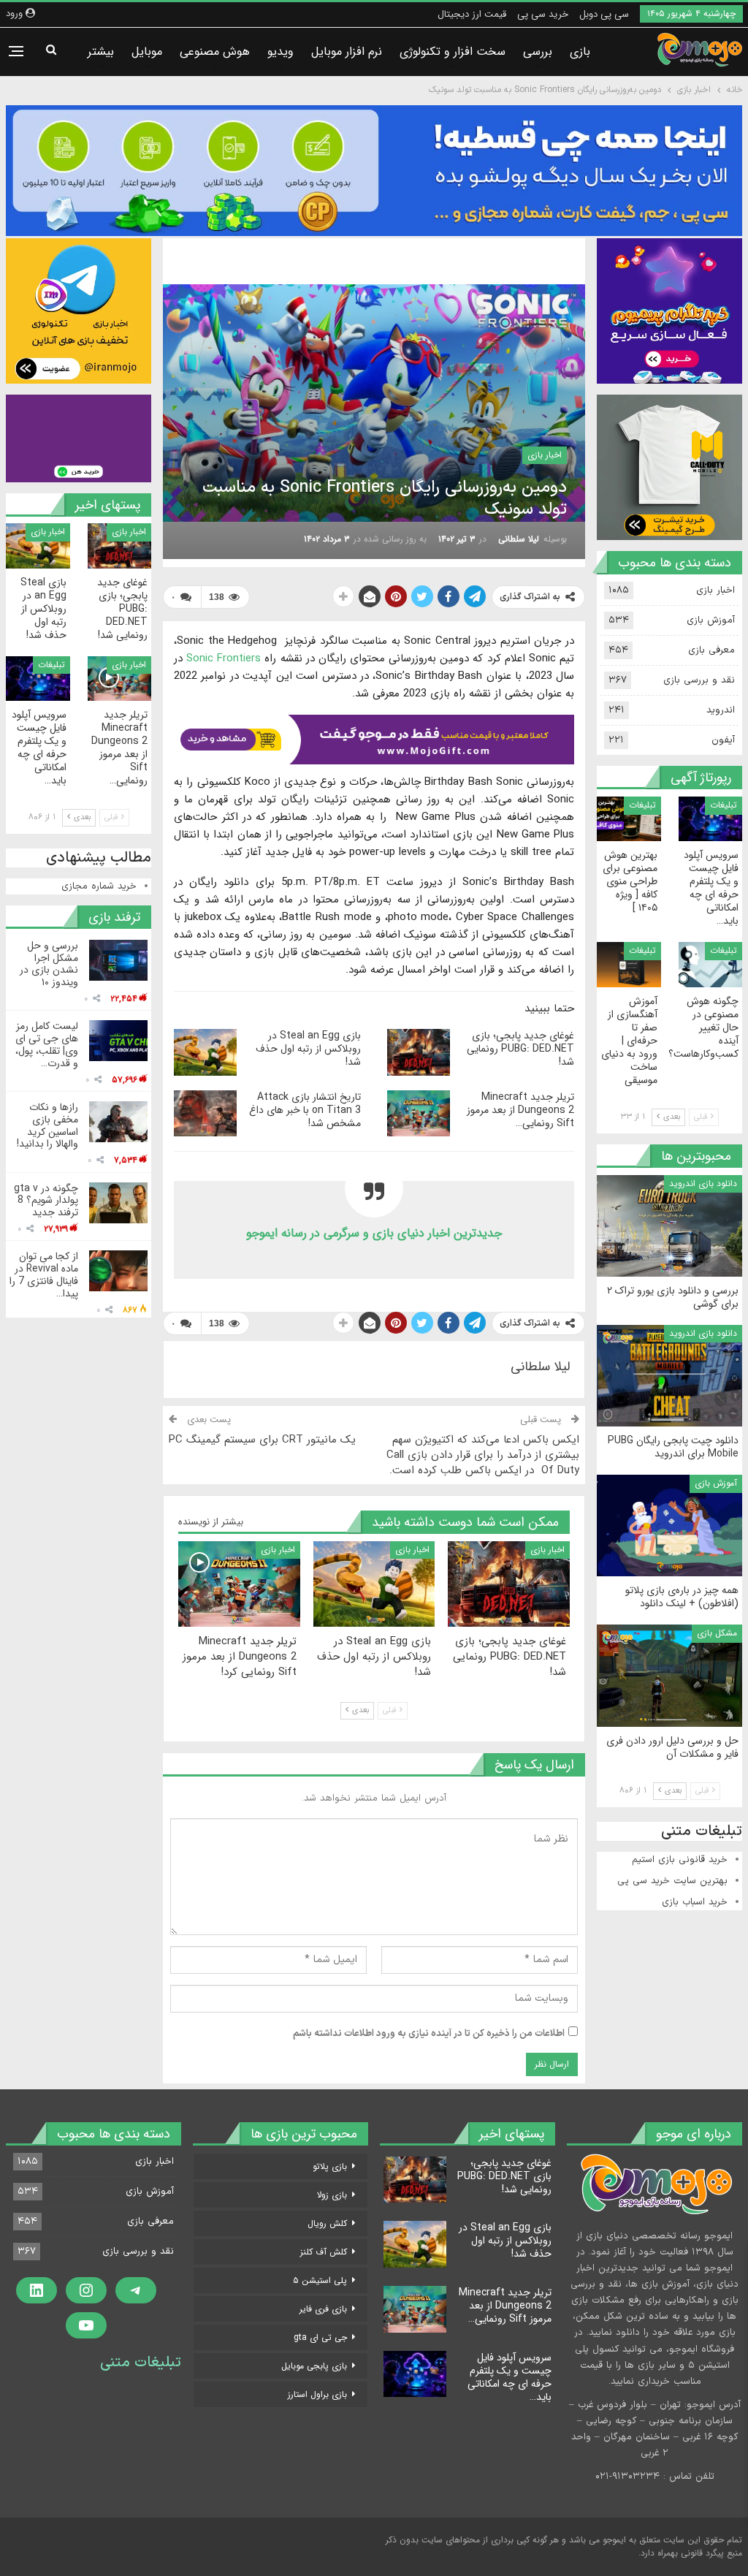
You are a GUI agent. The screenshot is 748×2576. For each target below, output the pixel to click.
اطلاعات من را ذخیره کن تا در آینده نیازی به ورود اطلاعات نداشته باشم (429, 2034)
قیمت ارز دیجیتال (472, 14)
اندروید (721, 710)
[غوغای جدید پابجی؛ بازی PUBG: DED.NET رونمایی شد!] (419, 1052)
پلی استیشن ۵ (320, 2280)
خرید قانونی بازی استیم (680, 1860)
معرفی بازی (711, 650)
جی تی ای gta (320, 2337)
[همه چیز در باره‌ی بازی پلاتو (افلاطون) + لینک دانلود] (669, 1526)
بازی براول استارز (317, 2394)
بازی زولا (332, 2195)
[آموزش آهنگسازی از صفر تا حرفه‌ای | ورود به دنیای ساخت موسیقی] (629, 964)
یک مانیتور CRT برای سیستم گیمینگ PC (262, 1440)
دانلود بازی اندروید (703, 1183)
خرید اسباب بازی (695, 1902)
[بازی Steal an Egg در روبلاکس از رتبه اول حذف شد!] (205, 1052)
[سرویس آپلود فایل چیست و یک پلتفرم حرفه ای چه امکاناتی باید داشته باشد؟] (38, 679)
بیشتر (101, 52)
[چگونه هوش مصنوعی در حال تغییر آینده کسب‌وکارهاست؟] (711, 964)
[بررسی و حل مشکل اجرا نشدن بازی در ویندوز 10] (118, 960)
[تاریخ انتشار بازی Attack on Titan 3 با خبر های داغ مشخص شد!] (205, 1114)
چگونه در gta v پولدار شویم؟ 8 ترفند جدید (46, 1201)
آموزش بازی (711, 620)
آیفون (723, 740)
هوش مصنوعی (215, 52)
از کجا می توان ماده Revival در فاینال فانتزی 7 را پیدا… (44, 1274)
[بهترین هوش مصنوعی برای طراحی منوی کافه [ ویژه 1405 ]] (629, 819)
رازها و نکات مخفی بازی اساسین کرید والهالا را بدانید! (47, 1125)
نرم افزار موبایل (347, 52)
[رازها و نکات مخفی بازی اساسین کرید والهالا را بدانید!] (118, 1122)
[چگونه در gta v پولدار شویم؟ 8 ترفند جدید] (118, 1203)
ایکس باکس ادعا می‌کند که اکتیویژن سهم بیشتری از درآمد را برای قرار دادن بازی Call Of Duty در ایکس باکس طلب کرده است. (483, 1455)
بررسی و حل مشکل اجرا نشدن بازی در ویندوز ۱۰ (49, 964)
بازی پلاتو (330, 2166)
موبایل (147, 52)
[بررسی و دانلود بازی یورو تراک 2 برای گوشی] (669, 1226)
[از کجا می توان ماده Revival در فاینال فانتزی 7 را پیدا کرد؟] (118, 1271)
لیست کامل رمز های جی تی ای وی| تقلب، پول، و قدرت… (47, 1044)
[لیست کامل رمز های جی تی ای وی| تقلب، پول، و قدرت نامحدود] (118, 1041)
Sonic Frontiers (224, 658)
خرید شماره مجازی (99, 886)
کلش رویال (327, 2223)
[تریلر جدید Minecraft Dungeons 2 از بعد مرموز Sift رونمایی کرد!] (419, 1114)
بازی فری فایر (323, 2309)
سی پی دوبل (604, 14)
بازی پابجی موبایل (314, 2366)
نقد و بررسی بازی (699, 680)
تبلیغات (51, 665)
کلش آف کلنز (324, 2252)
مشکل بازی (717, 1633)
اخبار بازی (545, 455)
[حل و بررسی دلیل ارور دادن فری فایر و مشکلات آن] (669, 1675)
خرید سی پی (543, 14)
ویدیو (280, 52)
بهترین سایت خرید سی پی (672, 1881)
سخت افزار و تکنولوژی (453, 52)
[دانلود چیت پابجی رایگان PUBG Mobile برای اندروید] (669, 1376)
